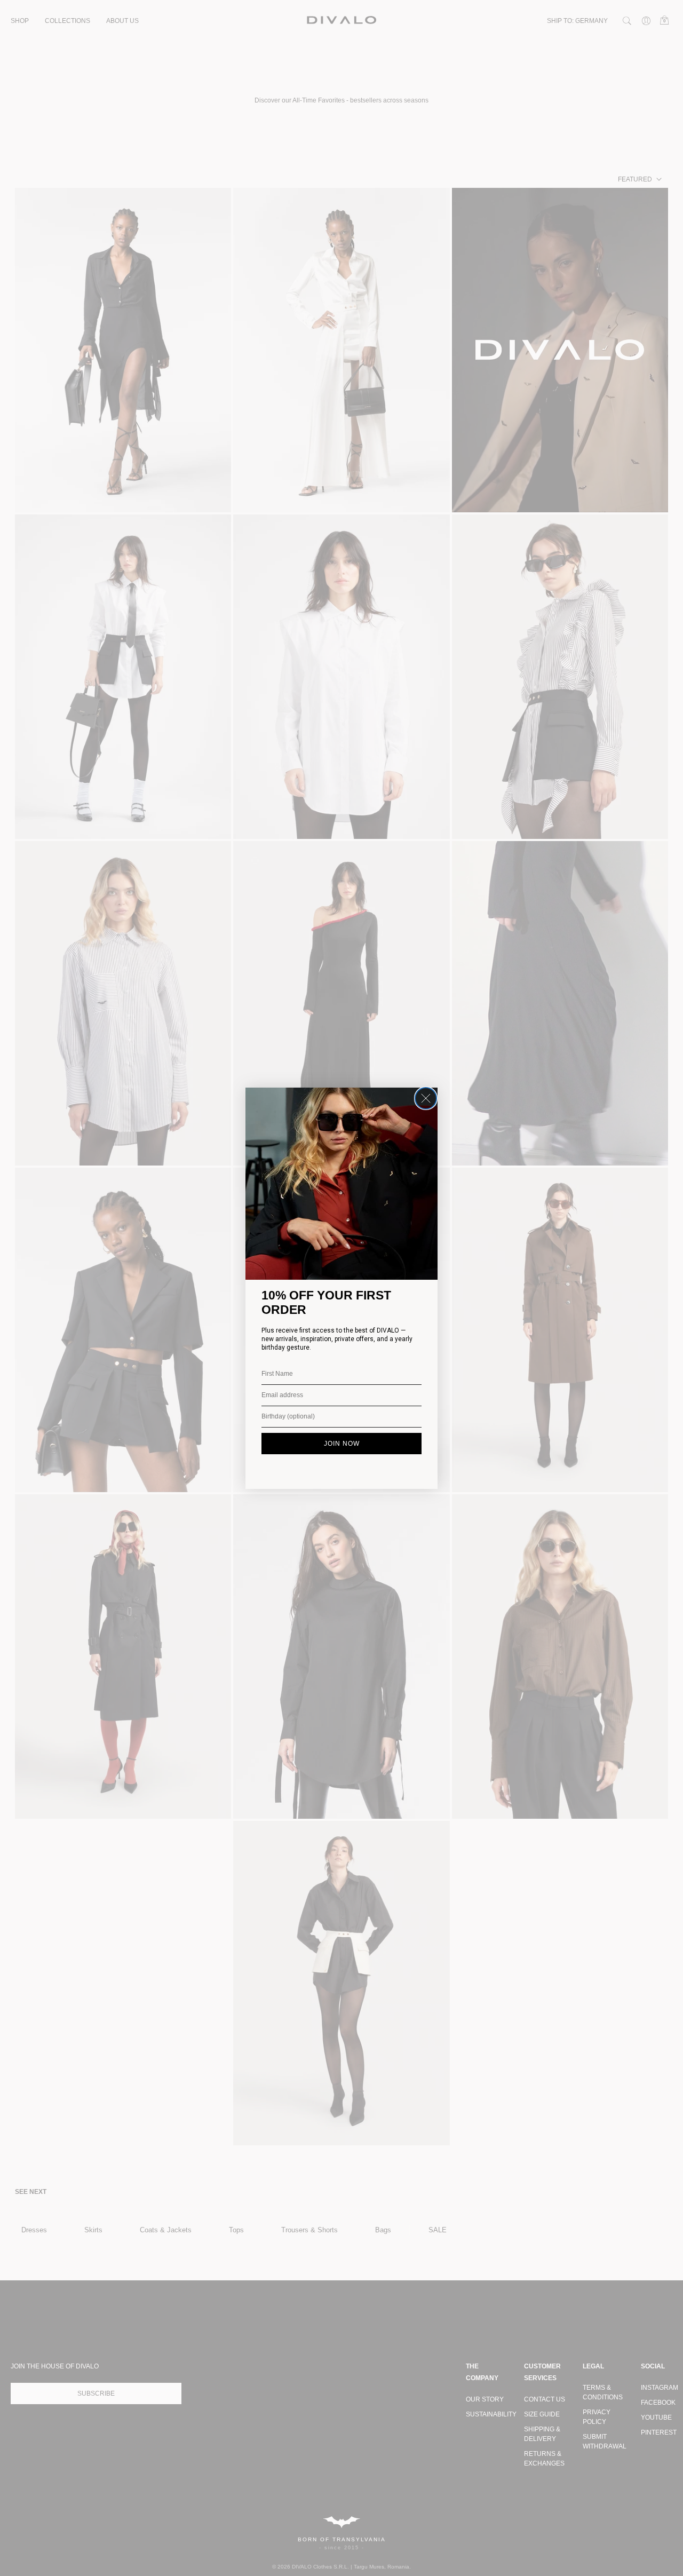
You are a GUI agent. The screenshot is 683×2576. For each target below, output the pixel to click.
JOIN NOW (342, 1444)
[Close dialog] (426, 1098)
